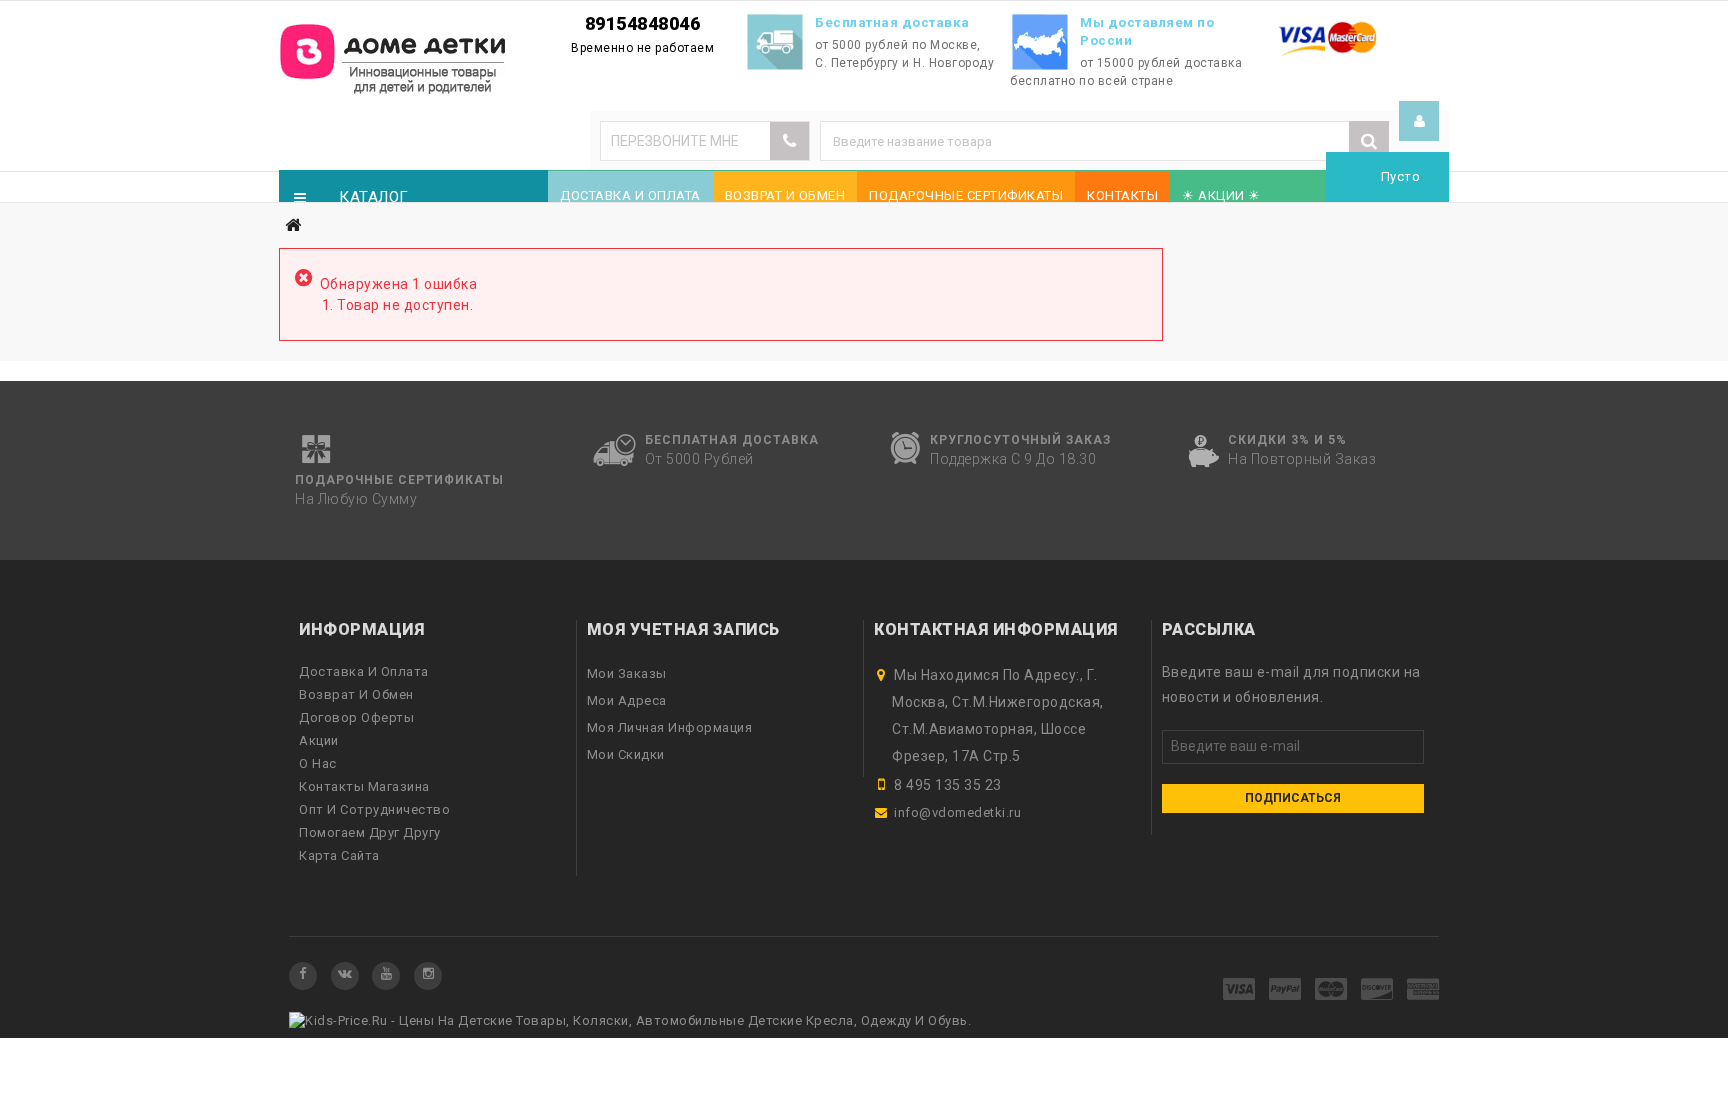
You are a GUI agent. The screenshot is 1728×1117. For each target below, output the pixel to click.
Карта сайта (339, 855)
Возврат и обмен (785, 195)
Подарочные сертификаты (966, 195)
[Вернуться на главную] (293, 225)
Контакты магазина (364, 786)
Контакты (1122, 195)
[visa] (1239, 990)
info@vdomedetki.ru (957, 812)
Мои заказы (627, 673)
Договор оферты (356, 717)
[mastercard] (1331, 990)
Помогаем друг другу (370, 832)
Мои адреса (627, 700)
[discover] (1377, 990)
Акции (319, 740)
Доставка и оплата (630, 195)
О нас (318, 763)
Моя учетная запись (683, 629)
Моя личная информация (670, 727)
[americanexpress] (1423, 990)
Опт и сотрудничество (374, 809)
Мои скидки (626, 754)
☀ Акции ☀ (1221, 195)
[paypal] (1285, 990)
